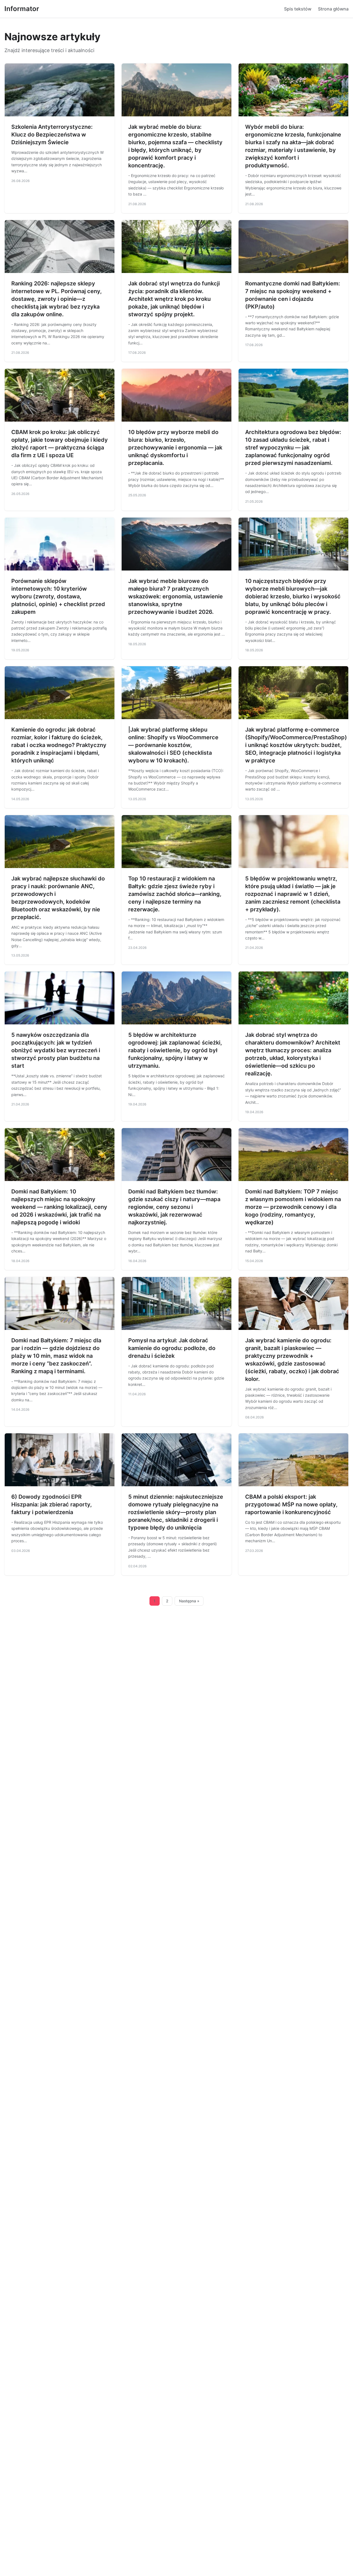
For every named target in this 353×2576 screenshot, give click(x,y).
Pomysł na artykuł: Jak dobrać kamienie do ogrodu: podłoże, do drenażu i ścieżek (172, 1348)
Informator (22, 9)
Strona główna (333, 9)
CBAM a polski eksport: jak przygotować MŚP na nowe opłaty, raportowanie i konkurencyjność (291, 1504)
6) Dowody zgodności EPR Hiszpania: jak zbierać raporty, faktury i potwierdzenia (52, 1504)
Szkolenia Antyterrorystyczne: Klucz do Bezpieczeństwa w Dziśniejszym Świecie (52, 135)
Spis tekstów (298, 9)
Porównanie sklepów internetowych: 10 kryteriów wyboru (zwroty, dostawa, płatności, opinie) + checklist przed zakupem (58, 596)
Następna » (189, 1601)
